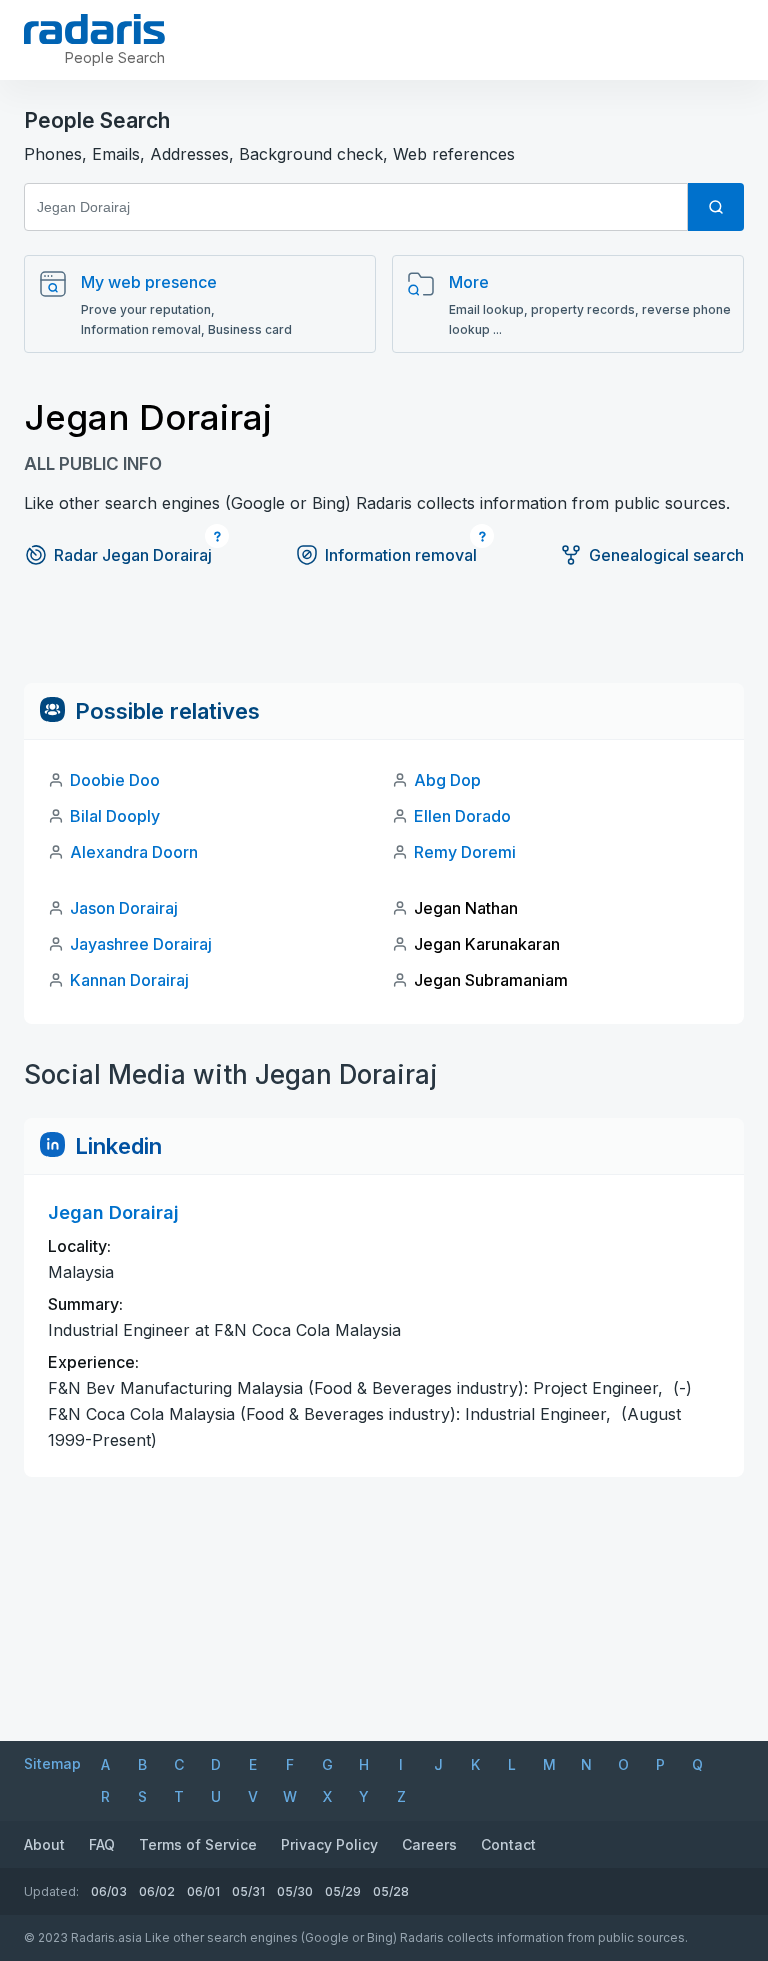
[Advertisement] (384, 638)
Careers (429, 1844)
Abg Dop (447, 780)
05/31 (248, 1891)
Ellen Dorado (462, 816)
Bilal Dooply (115, 816)
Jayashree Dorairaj (141, 944)
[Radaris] (94, 29)
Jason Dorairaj (124, 908)
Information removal (401, 555)
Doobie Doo (115, 780)
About (44, 1844)
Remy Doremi (465, 852)
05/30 (295, 1891)
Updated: (51, 1891)
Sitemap (52, 1763)
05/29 (343, 1891)
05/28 (391, 1891)
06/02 (157, 1891)
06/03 (109, 1891)
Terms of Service (198, 1844)
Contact (508, 1844)
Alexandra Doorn (134, 852)
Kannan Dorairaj (129, 980)
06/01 (203, 1891)
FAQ (102, 1844)
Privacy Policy (329, 1844)
